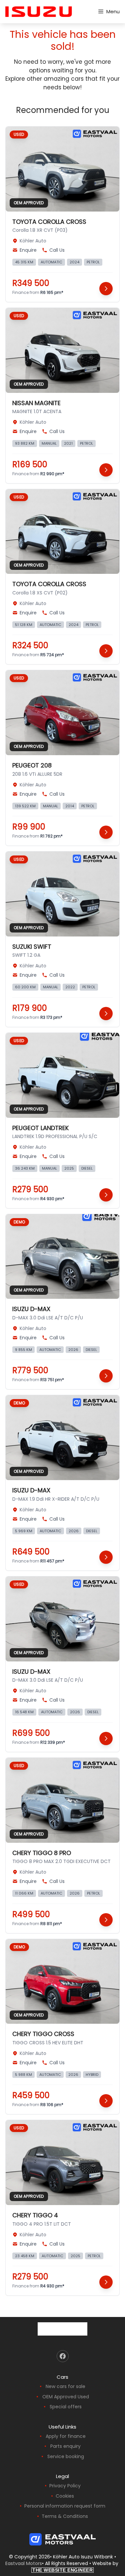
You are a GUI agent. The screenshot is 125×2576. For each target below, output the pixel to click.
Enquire (28, 250)
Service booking (66, 2456)
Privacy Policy (65, 2486)
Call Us (57, 250)
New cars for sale (65, 2386)
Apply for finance (66, 2436)
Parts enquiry (65, 2446)
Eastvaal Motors (24, 2563)
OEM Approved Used (66, 2397)
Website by (76, 2566)
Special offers (66, 2407)
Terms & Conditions (65, 2516)
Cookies (65, 2496)
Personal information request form (65, 2506)
